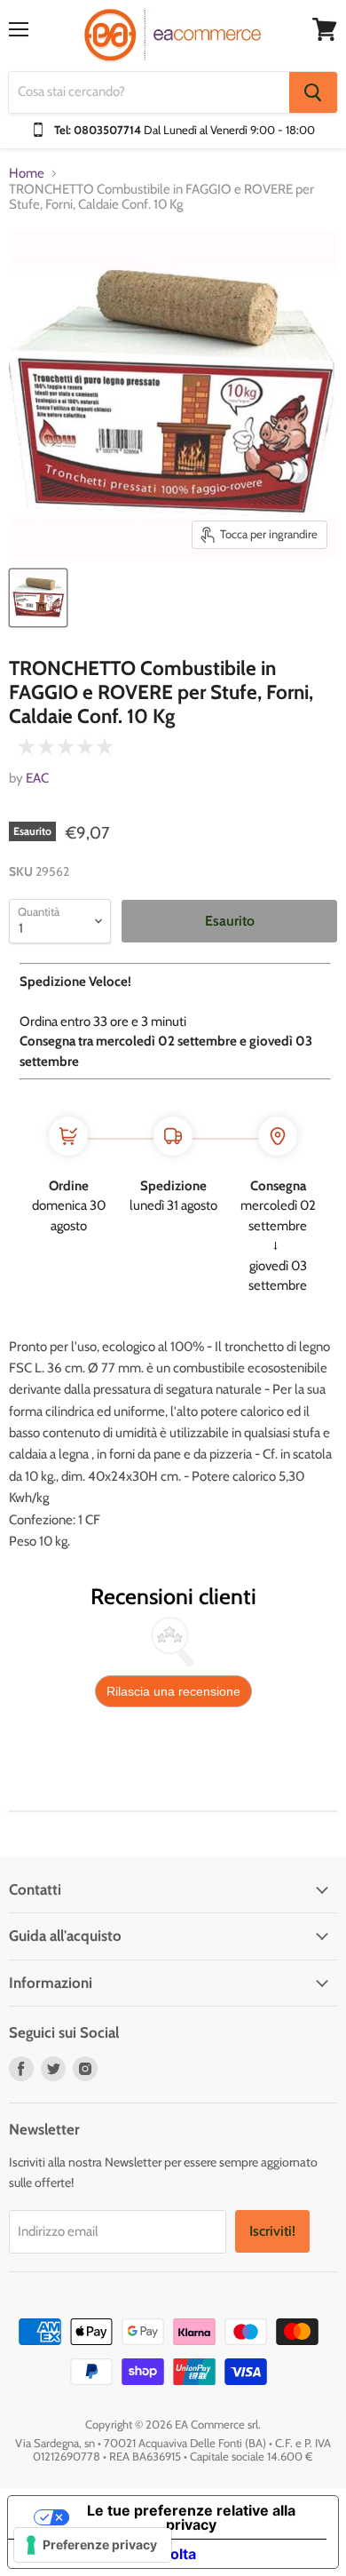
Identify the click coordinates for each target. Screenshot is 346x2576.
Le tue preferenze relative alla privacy (191, 2517)
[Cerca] (313, 92)
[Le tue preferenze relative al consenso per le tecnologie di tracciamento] (93, 2545)
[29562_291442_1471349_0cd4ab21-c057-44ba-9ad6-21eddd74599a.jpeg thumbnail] (38, 598)
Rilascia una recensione (173, 1691)
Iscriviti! (272, 2231)
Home (27, 174)
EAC (37, 778)
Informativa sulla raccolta (109, 2554)
